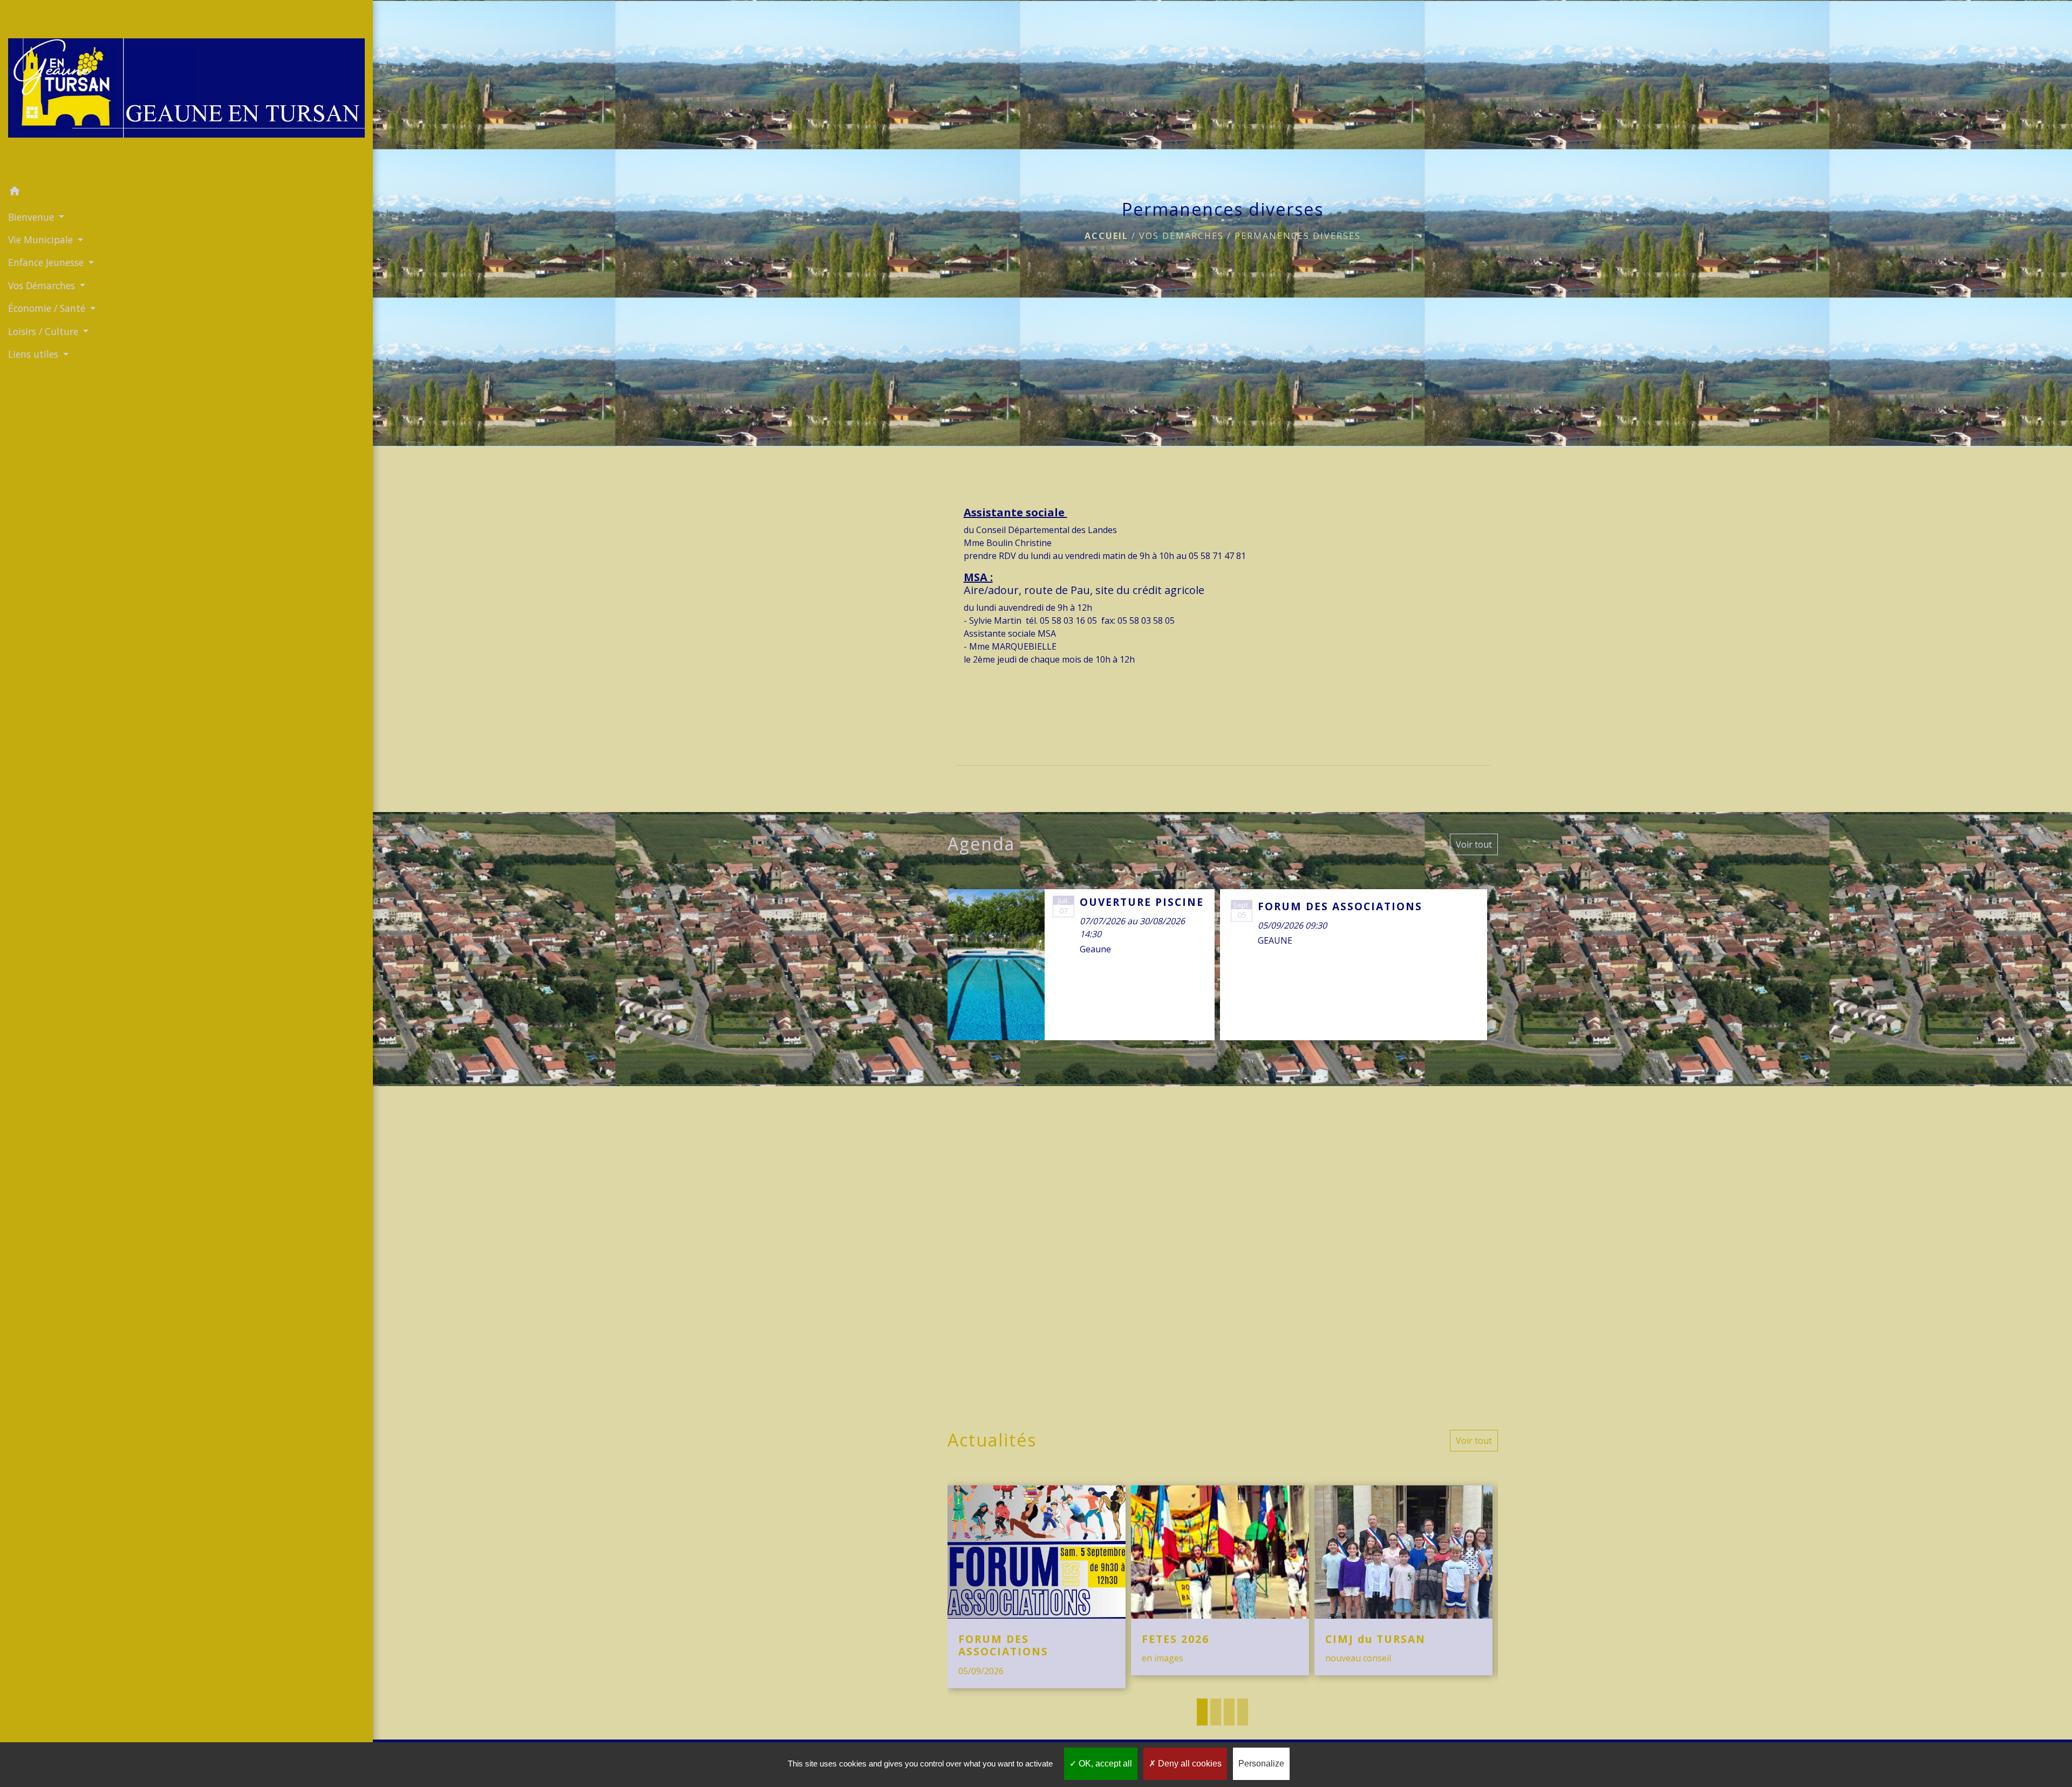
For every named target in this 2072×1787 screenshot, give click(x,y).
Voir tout (1474, 844)
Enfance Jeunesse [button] (47, 262)
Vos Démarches (1181, 236)
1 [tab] (1202, 1712)
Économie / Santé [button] (48, 308)
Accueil (1106, 236)
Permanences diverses (1298, 236)
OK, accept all (1104, 1764)
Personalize (1261, 1764)
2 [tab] (1216, 1712)
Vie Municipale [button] (42, 240)
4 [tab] (1243, 1712)
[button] (186, 193)
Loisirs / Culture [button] (45, 331)
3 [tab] (1229, 1712)
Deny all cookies (1189, 1764)
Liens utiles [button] (35, 354)
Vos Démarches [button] (43, 285)
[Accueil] (186, 90)
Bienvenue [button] (32, 217)
